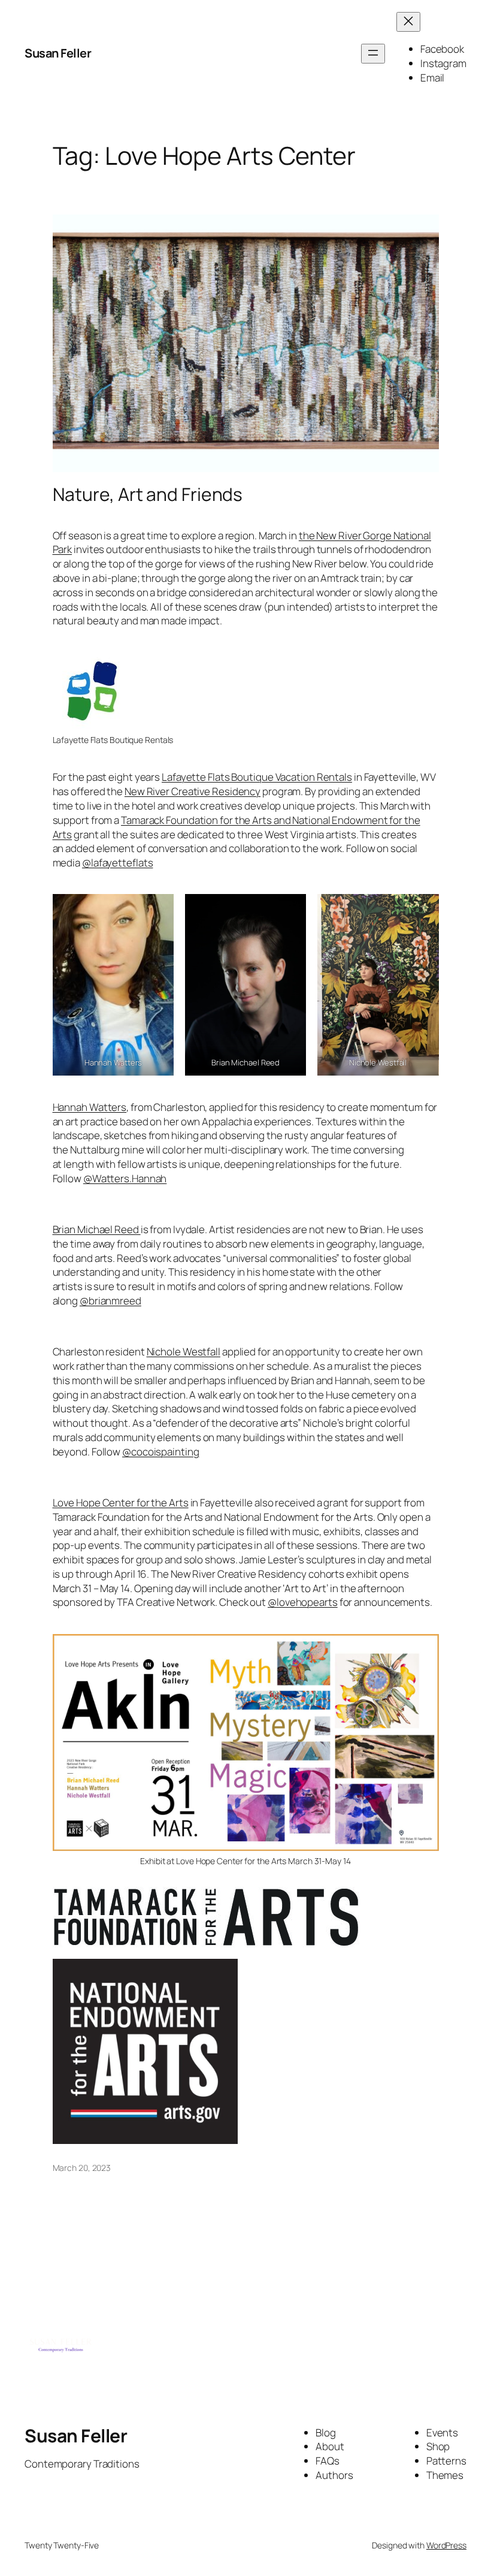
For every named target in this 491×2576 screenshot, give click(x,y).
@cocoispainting (161, 1452)
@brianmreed (110, 1301)
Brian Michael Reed (97, 1229)
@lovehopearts (303, 1602)
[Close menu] (408, 22)
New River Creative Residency (193, 791)
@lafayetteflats (118, 863)
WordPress (446, 2545)
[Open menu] (373, 54)
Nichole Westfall (184, 1352)
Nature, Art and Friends (148, 494)
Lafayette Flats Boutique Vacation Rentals (257, 777)
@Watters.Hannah (125, 1178)
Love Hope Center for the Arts (121, 1503)
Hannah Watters (90, 1107)
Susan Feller (58, 53)
